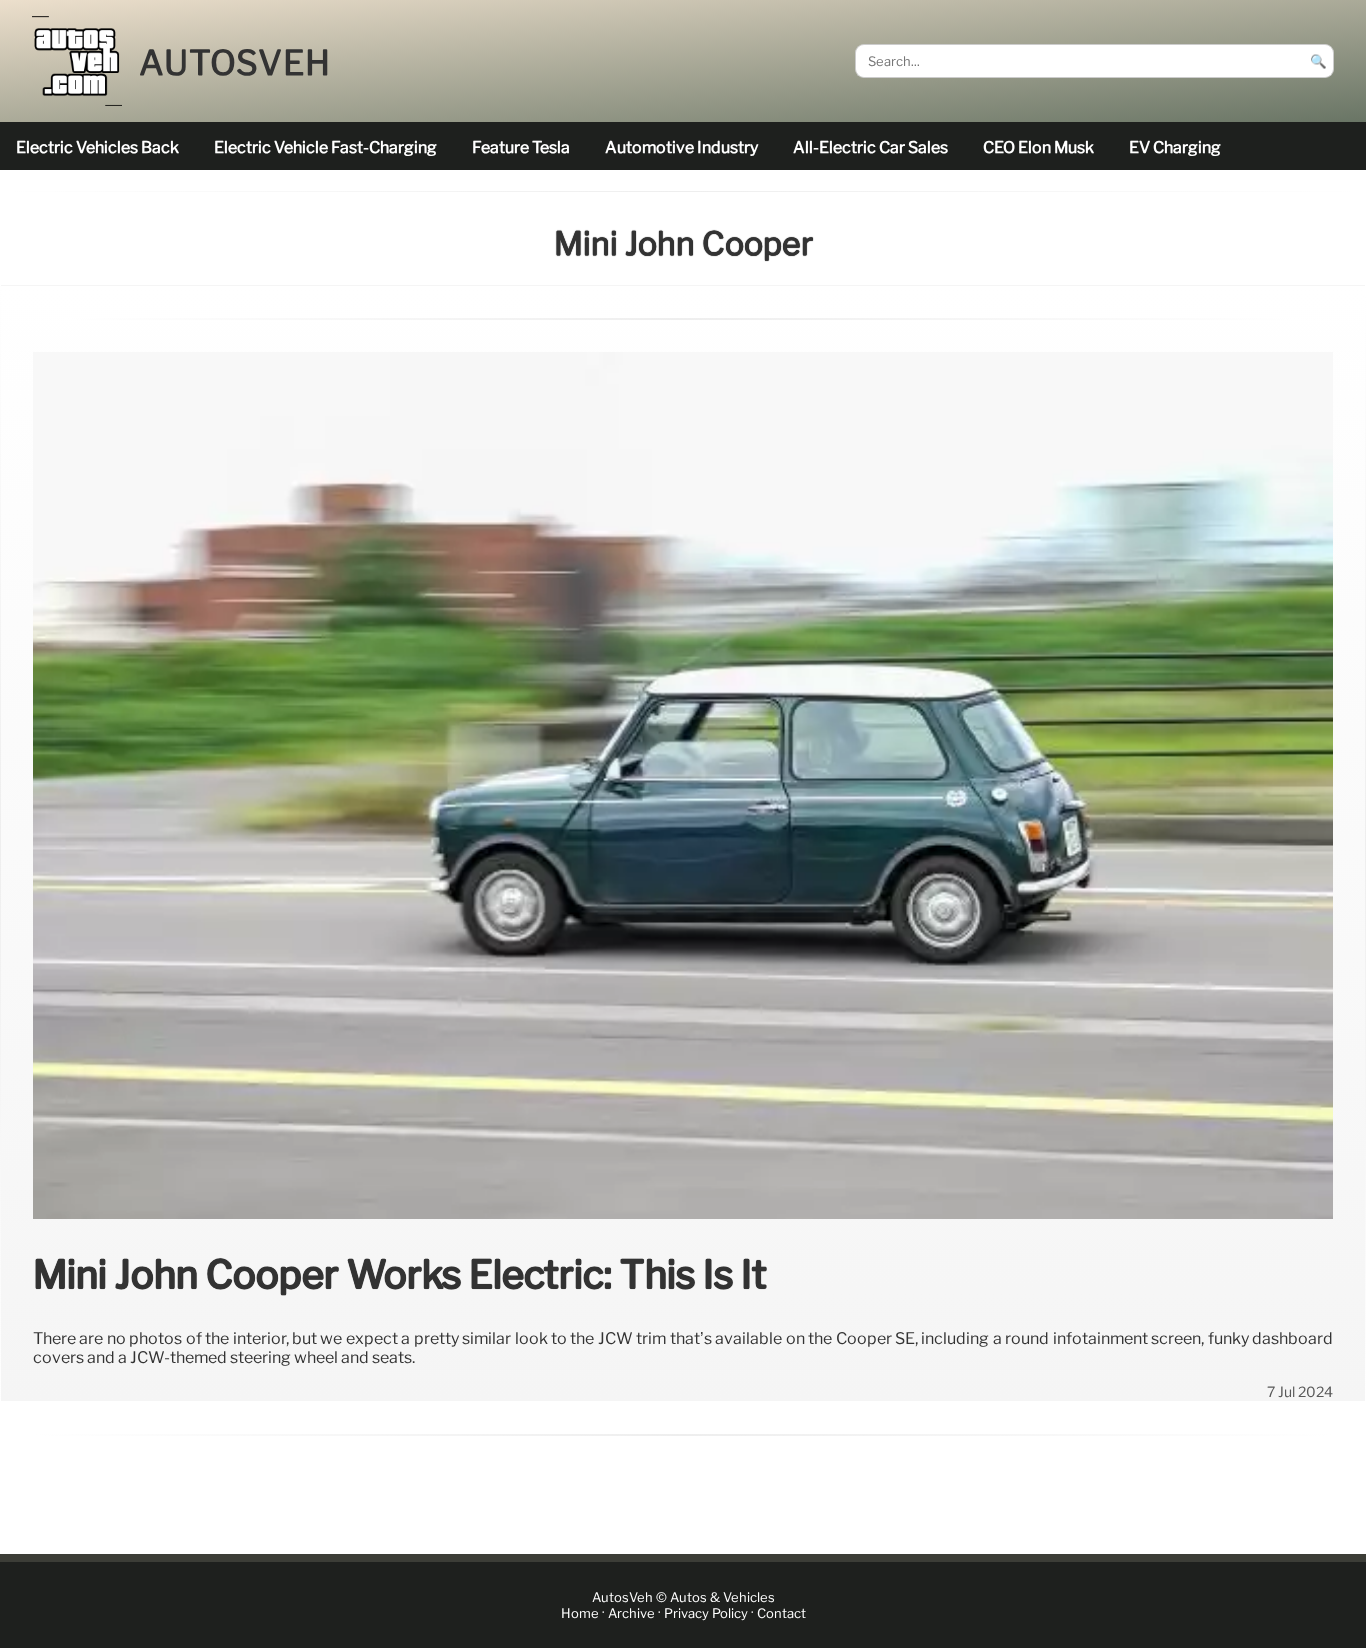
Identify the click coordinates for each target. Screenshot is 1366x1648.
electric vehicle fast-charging (325, 147)
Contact (781, 1613)
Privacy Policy (706, 1613)
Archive (631, 1613)
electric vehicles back (97, 147)
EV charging (1175, 147)
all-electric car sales (870, 147)
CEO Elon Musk (1038, 147)
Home (580, 1613)
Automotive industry (681, 147)
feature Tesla (521, 147)
